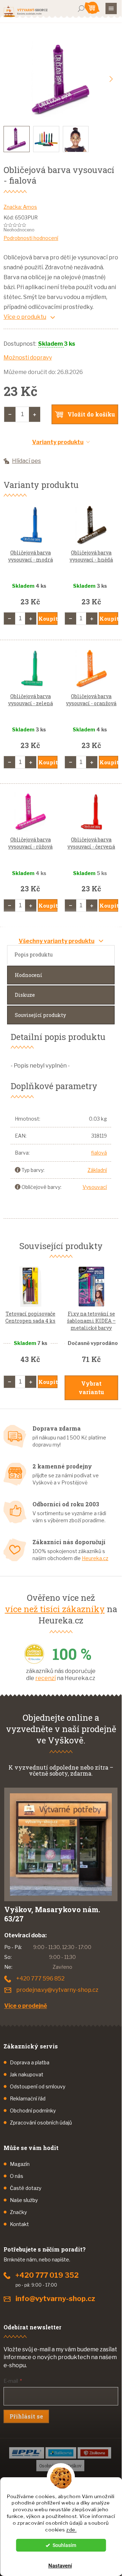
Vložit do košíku (91, 414)
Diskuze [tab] (25, 995)
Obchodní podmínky (33, 2111)
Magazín (20, 2164)
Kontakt (19, 2224)
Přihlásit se (26, 2416)
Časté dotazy (26, 2188)
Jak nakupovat (27, 2074)
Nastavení (60, 2566)
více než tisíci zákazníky (55, 1609)
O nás (17, 2176)
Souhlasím (64, 2545)
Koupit (48, 619)
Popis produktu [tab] (34, 954)
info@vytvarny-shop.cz (55, 2299)
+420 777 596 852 (40, 1979)
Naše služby (24, 2200)
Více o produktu (25, 317)
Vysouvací (95, 1187)
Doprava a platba (30, 2062)
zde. (71, 2530)
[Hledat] (81, 8)
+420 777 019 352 (47, 2275)
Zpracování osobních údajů (41, 2123)
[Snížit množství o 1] (10, 414)
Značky (18, 2212)
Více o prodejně (26, 2006)
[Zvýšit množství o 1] (35, 414)
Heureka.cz (95, 1558)
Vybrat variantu (91, 1388)
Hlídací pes (26, 461)
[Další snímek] (111, 79)
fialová (99, 1153)
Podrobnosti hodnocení (31, 238)
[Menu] (111, 8)
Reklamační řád (28, 2098)
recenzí (46, 1678)
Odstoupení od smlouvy (38, 2086)
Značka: (20, 207)
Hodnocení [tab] (29, 975)
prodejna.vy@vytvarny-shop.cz (57, 1990)
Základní (97, 1170)
